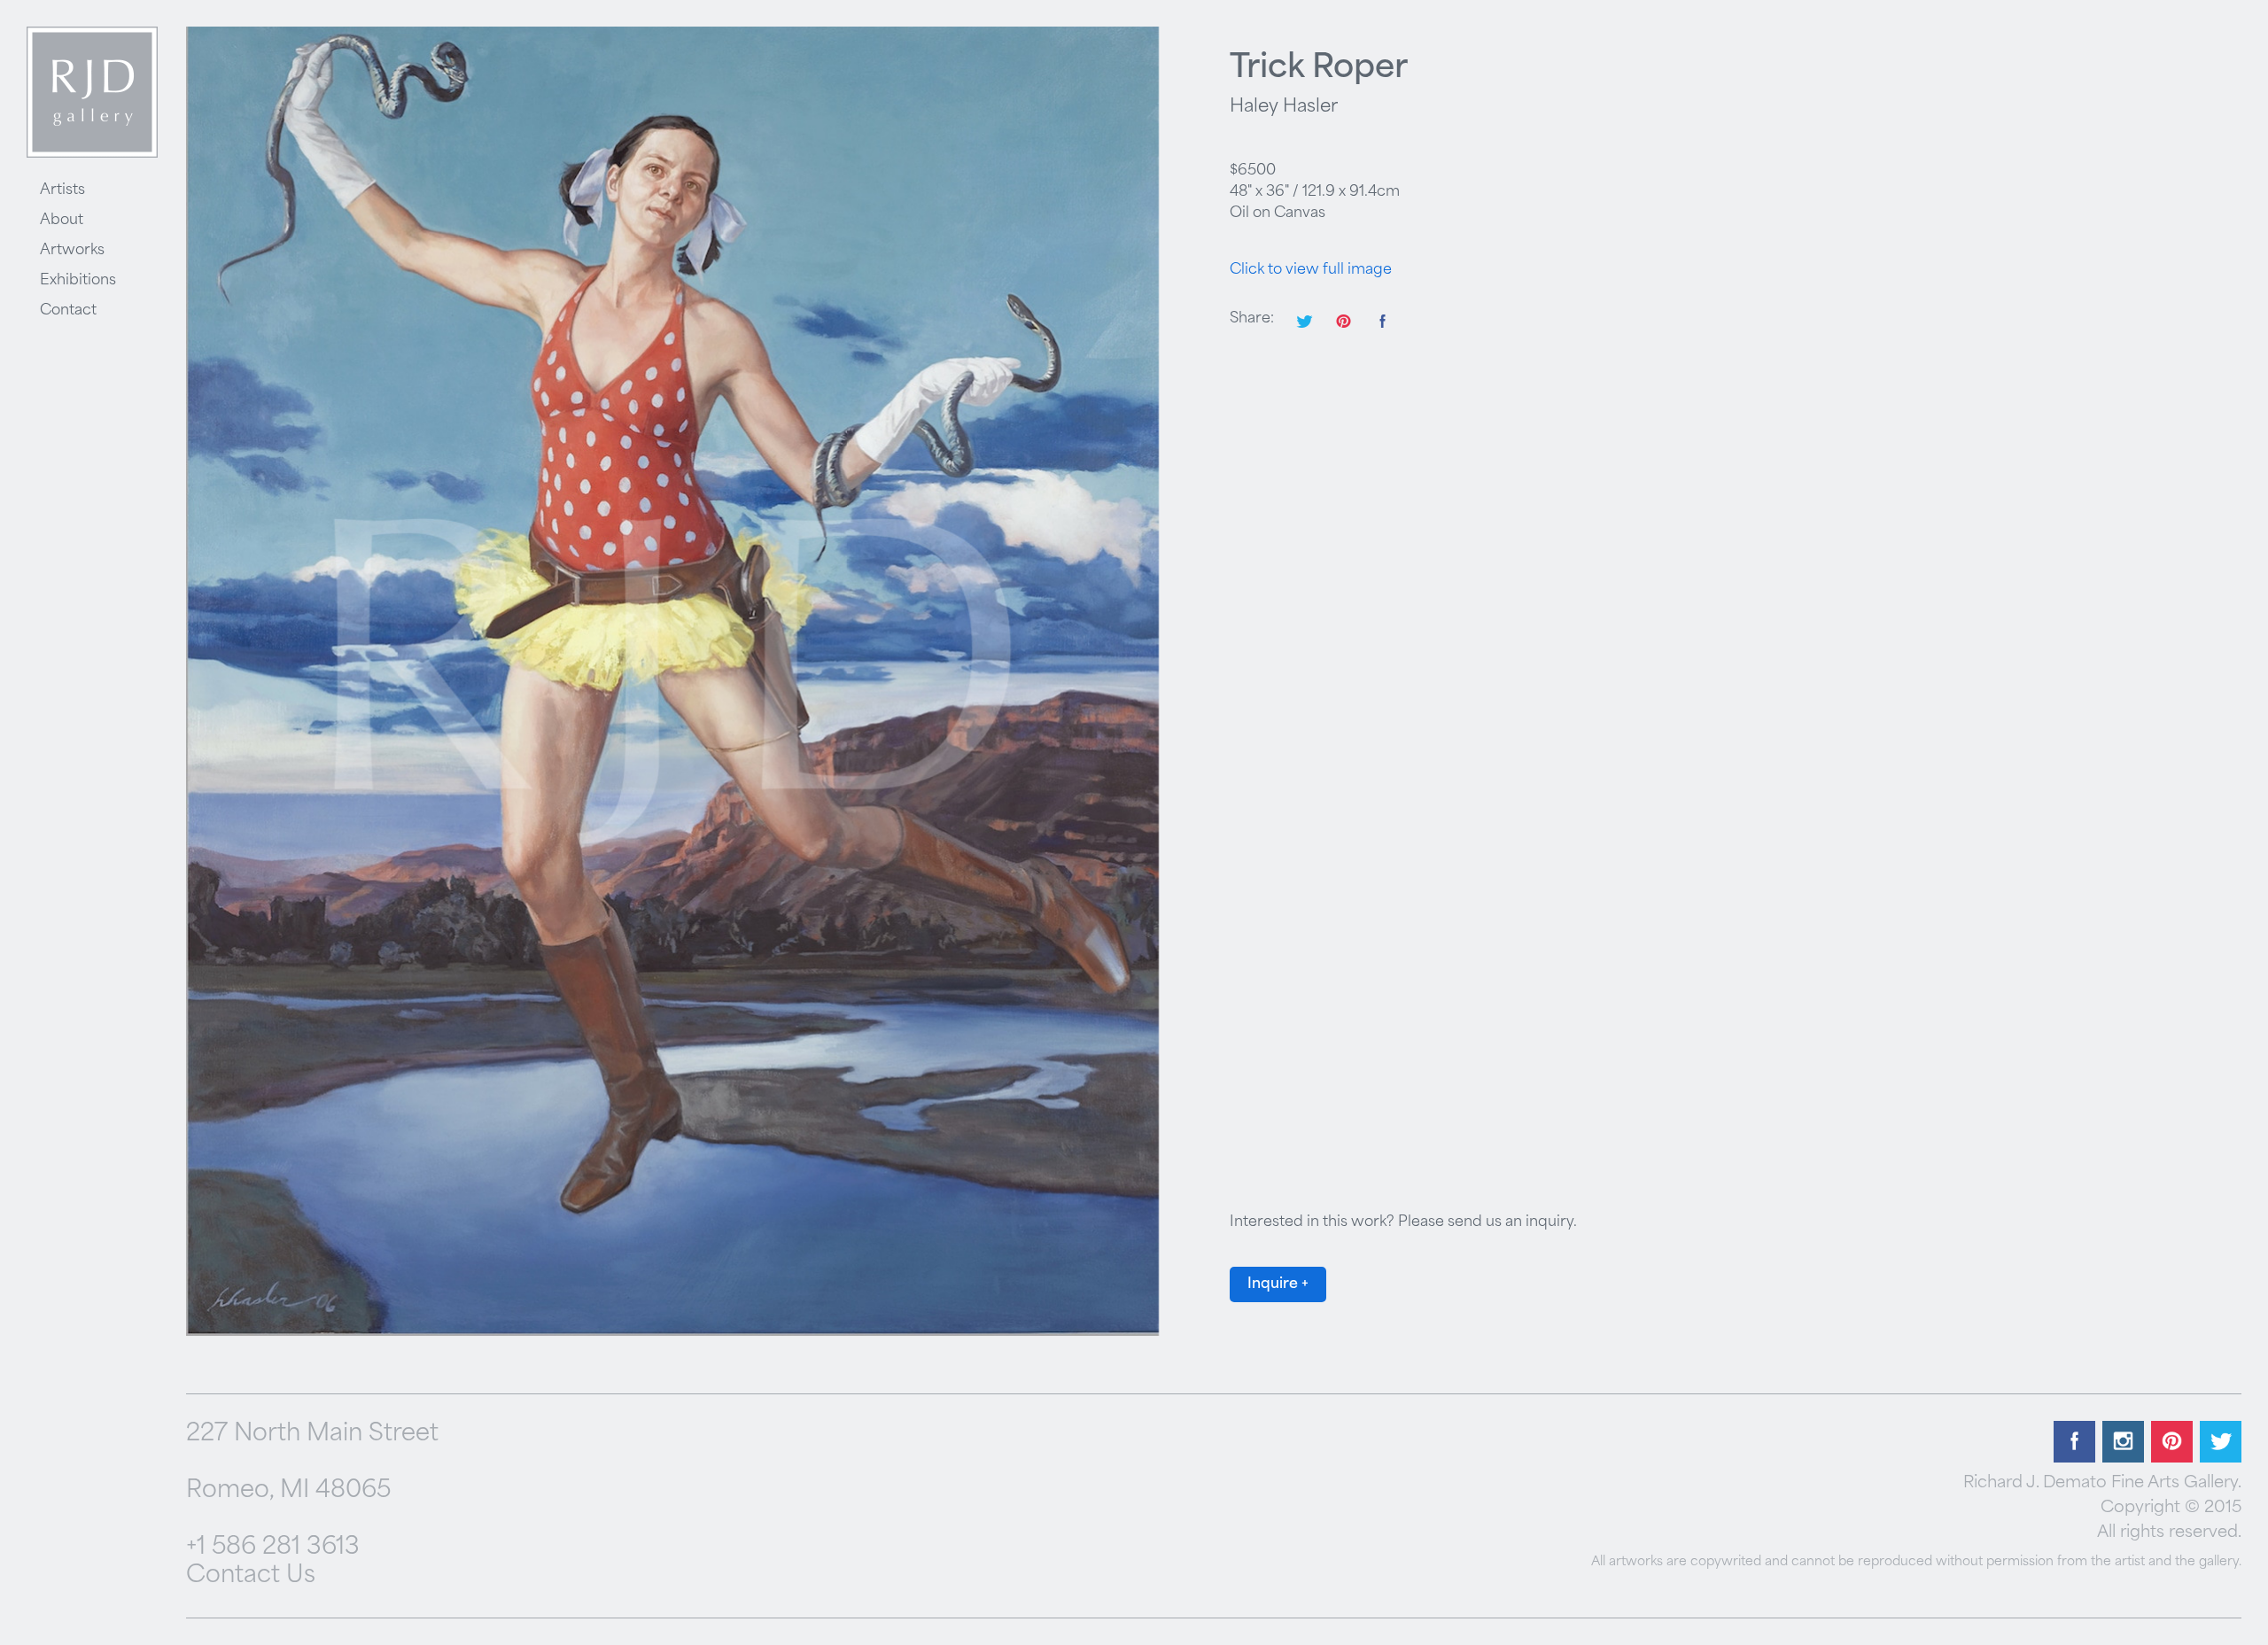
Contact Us (251, 1576)
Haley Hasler (1284, 107)
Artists (62, 190)
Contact (68, 311)
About (62, 221)
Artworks (72, 251)
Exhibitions (78, 281)
